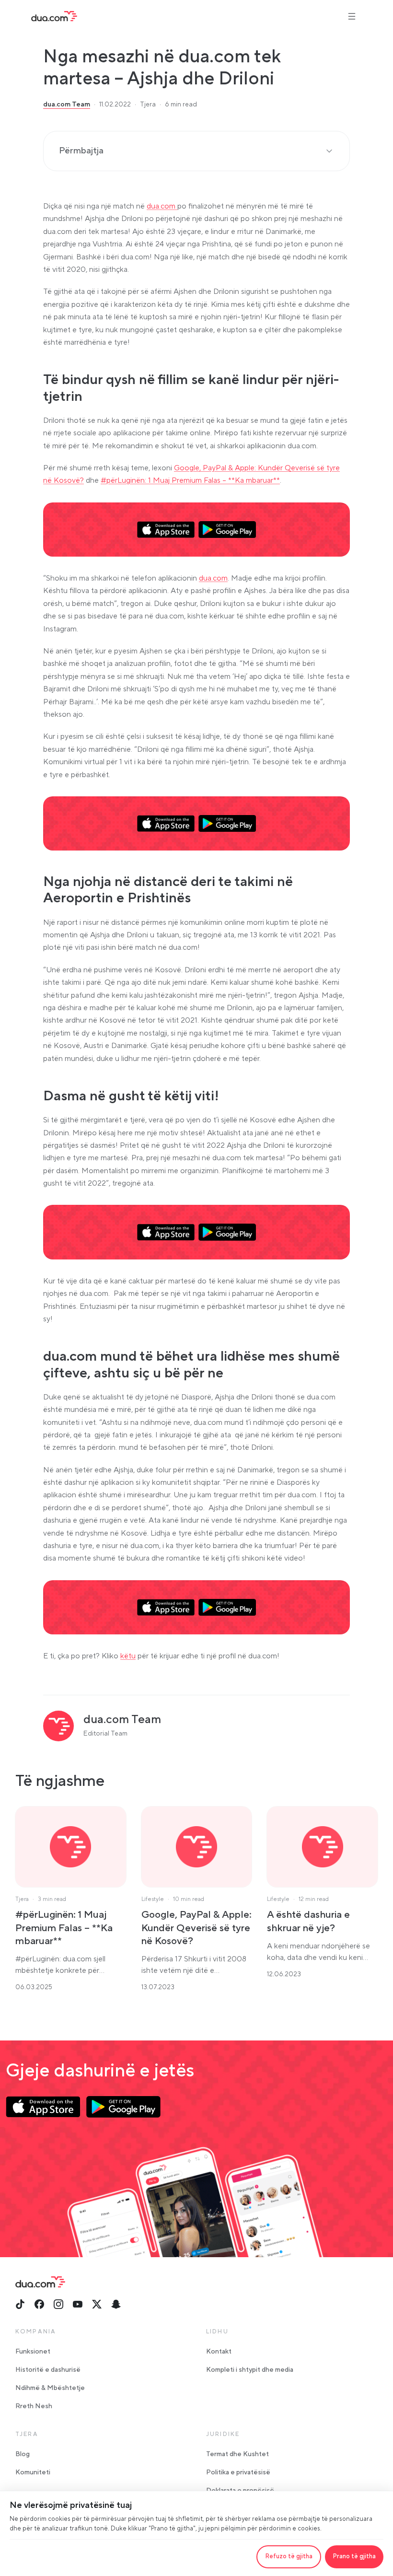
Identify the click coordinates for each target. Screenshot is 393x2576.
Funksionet (33, 2352)
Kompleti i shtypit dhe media (250, 2370)
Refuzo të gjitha (289, 2556)
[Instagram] (58, 2304)
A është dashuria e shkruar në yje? (308, 1921)
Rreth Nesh (34, 2406)
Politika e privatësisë (238, 2472)
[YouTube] (78, 2304)
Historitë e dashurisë (48, 2370)
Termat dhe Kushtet (237, 2454)
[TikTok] (20, 2304)
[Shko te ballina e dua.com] (54, 16)
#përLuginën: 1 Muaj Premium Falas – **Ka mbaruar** (190, 480)
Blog (23, 2454)
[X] (97, 2304)
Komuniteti (33, 2472)
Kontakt (219, 2352)
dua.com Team (67, 105)
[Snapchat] (116, 2304)
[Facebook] (39, 2304)
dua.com (162, 206)
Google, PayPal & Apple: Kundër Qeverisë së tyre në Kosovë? (196, 1928)
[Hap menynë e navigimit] (352, 16)
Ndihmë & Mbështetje (50, 2388)
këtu (128, 1656)
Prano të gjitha (354, 2556)
